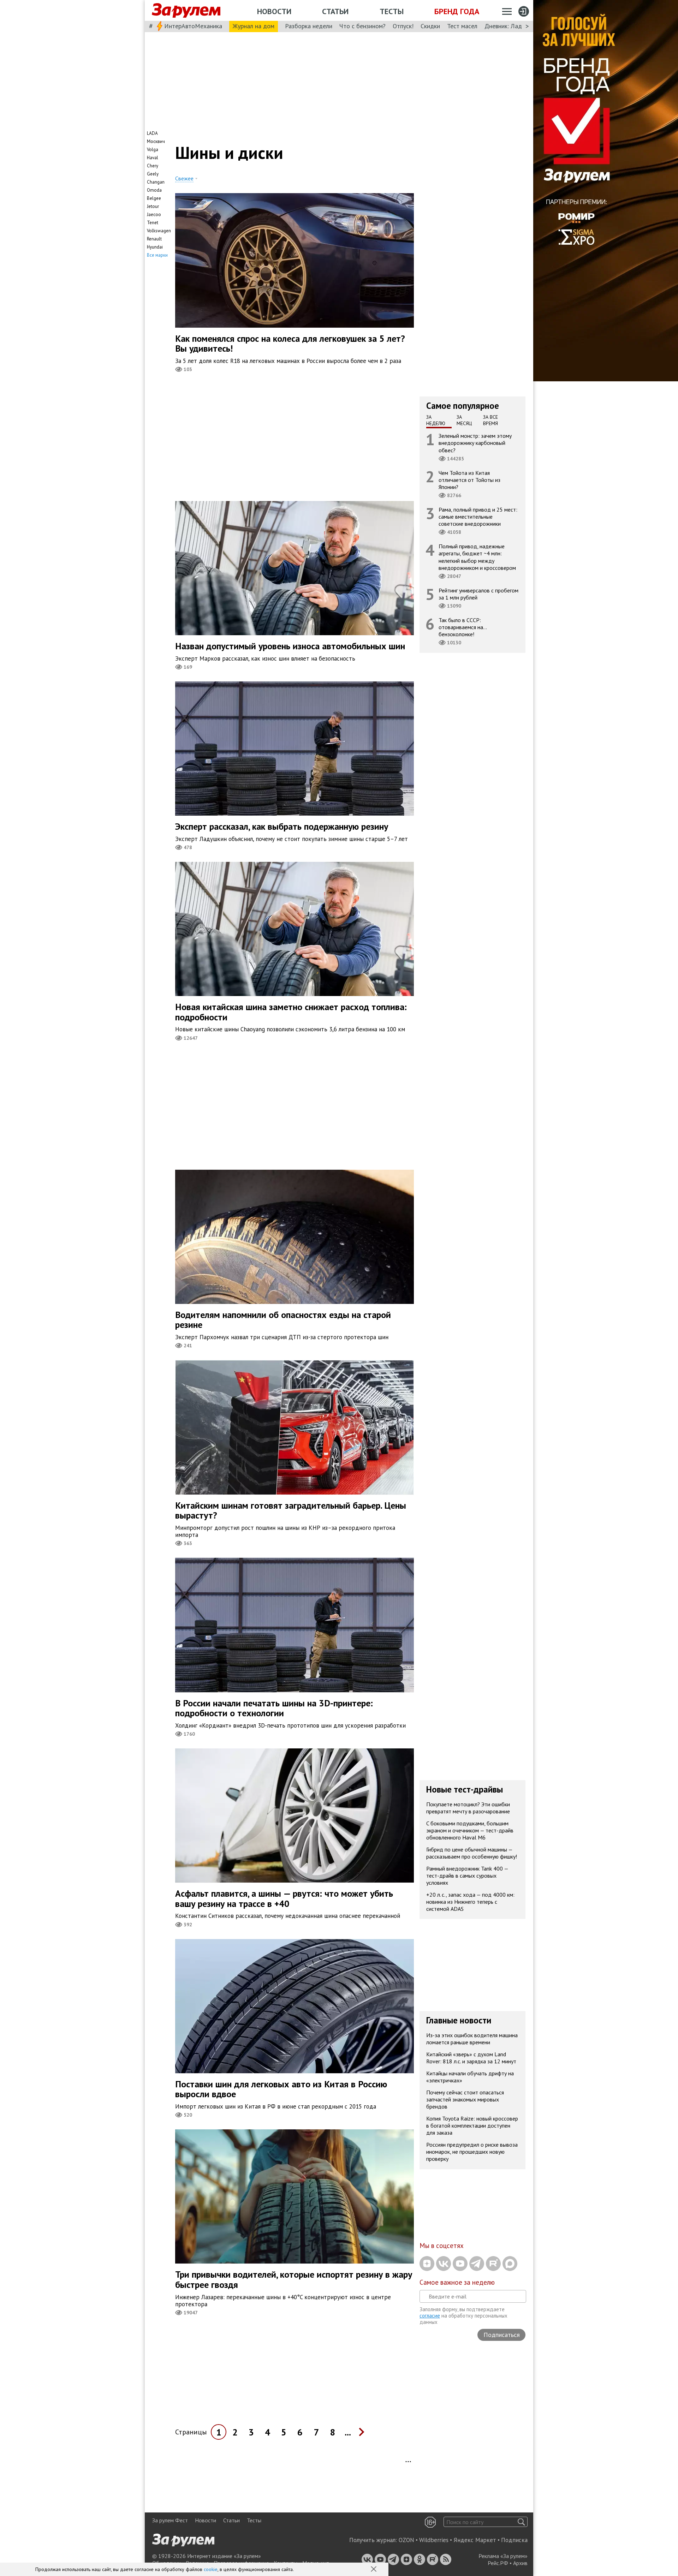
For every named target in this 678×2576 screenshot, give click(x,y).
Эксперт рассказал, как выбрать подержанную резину (282, 826)
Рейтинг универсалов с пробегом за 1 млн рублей (478, 594)
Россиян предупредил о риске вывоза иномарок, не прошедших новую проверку (472, 2152)
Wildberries (434, 2540)
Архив (520, 2563)
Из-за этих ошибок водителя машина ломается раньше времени (472, 2039)
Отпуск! (403, 26)
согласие (430, 2316)
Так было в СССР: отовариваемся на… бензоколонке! (463, 627)
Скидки (430, 26)
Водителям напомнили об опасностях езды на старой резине (283, 1320)
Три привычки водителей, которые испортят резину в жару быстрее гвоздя (294, 2279)
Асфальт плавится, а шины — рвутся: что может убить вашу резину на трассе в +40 (284, 1898)
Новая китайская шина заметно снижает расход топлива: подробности (291, 1012)
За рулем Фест (170, 2520)
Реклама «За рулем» (503, 2556)
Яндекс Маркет (475, 2540)
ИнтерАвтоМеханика (193, 26)
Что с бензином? (362, 26)
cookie (211, 2569)
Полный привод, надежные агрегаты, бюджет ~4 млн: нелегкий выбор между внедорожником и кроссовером (477, 557)
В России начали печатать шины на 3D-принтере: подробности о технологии (274, 1708)
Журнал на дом (254, 26)
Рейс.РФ (498, 2563)
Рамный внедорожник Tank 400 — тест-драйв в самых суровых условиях (467, 1876)
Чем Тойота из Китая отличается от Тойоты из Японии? (469, 480)
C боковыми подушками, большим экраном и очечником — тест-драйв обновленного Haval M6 (470, 1830)
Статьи (335, 11)
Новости (274, 11)
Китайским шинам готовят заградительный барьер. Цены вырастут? (291, 1510)
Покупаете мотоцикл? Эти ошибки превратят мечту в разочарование (468, 1808)
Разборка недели (309, 26)
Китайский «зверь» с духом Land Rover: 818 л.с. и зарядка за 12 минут (471, 2058)
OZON (406, 2540)
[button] (374, 2570)
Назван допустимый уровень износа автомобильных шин (290, 646)
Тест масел (462, 26)
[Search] (521, 2522)
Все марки (157, 255)
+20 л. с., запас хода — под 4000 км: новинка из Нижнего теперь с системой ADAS (470, 1902)
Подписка (514, 2540)
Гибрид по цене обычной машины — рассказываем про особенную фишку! (472, 1853)
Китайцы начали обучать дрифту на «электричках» (470, 2077)
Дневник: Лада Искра (514, 26)
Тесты (392, 11)
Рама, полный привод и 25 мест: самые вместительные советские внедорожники (478, 517)
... (348, 2432)
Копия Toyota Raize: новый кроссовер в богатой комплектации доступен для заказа (472, 2125)
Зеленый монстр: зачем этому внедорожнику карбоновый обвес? (475, 443)
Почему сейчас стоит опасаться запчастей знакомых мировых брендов (465, 2099)
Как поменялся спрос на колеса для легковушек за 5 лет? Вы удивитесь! (290, 344)
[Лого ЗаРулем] (186, 11)
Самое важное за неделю (457, 2282)
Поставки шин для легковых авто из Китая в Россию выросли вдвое (281, 2089)
